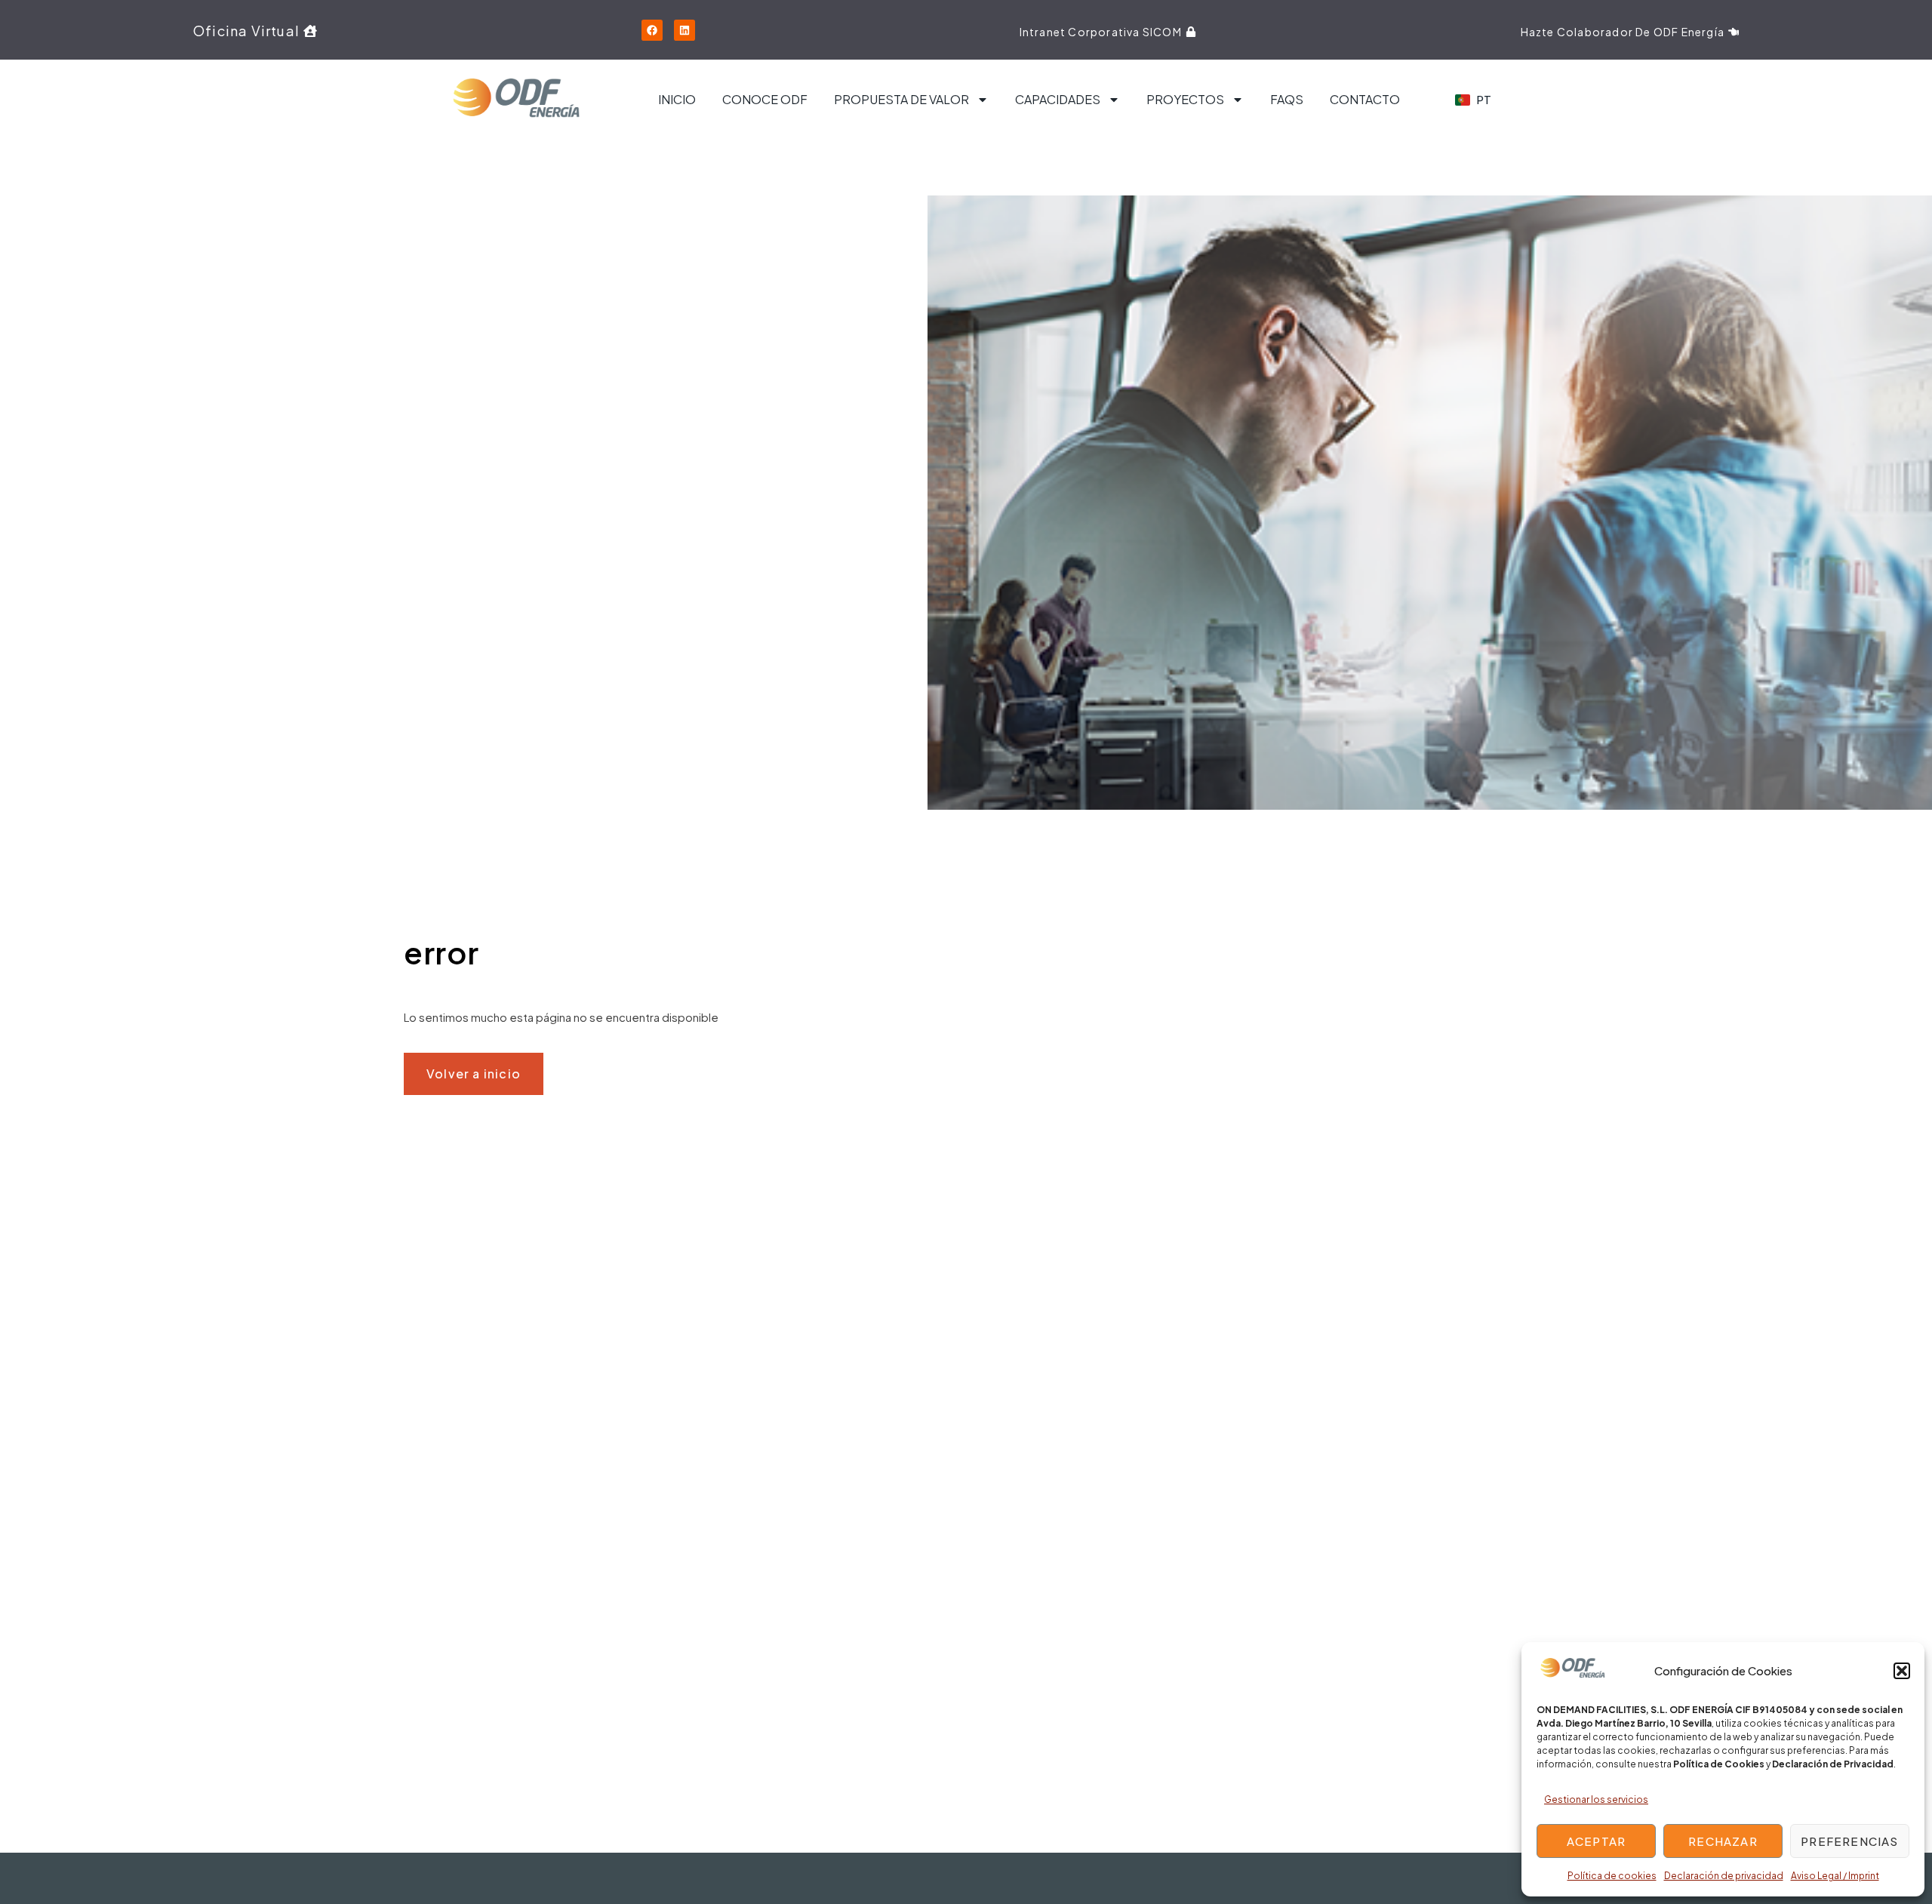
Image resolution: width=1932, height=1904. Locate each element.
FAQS (1287, 99)
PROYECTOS (1185, 99)
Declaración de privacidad (1724, 1876)
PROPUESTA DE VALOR (901, 99)
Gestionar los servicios (1596, 1799)
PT (1484, 99)
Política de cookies (1612, 1876)
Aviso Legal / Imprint (1835, 1876)
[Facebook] (652, 30)
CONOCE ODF (765, 99)
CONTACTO (1365, 99)
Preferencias (1849, 1841)
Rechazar (1723, 1841)
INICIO (677, 99)
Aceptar (1596, 1841)
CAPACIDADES (1058, 99)
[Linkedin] (685, 30)
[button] (1902, 1671)
